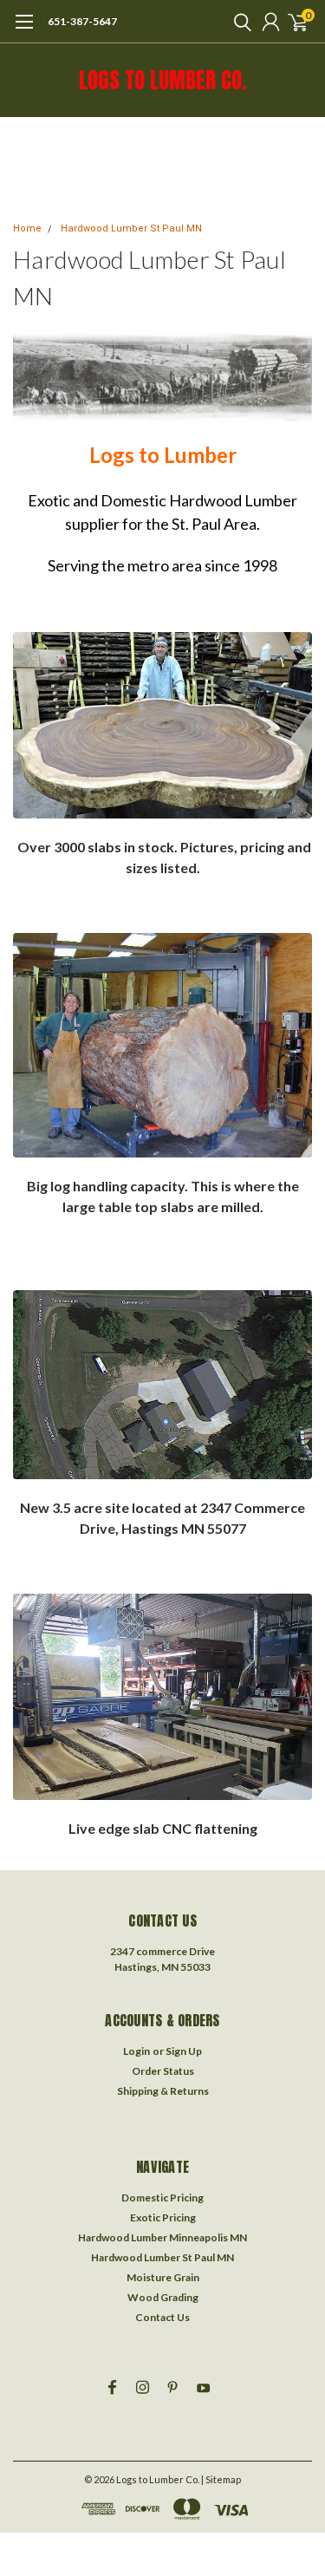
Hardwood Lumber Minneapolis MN (162, 2237)
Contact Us (162, 2317)
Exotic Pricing (163, 2217)
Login (136, 2051)
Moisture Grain (163, 2277)
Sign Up (184, 2051)
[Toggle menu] (24, 30)
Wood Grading (163, 2297)
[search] (238, 22)
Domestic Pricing (162, 2198)
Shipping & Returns (163, 2091)
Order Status (163, 2071)
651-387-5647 (82, 21)
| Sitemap (221, 2479)
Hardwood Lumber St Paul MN (131, 228)
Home (27, 228)
